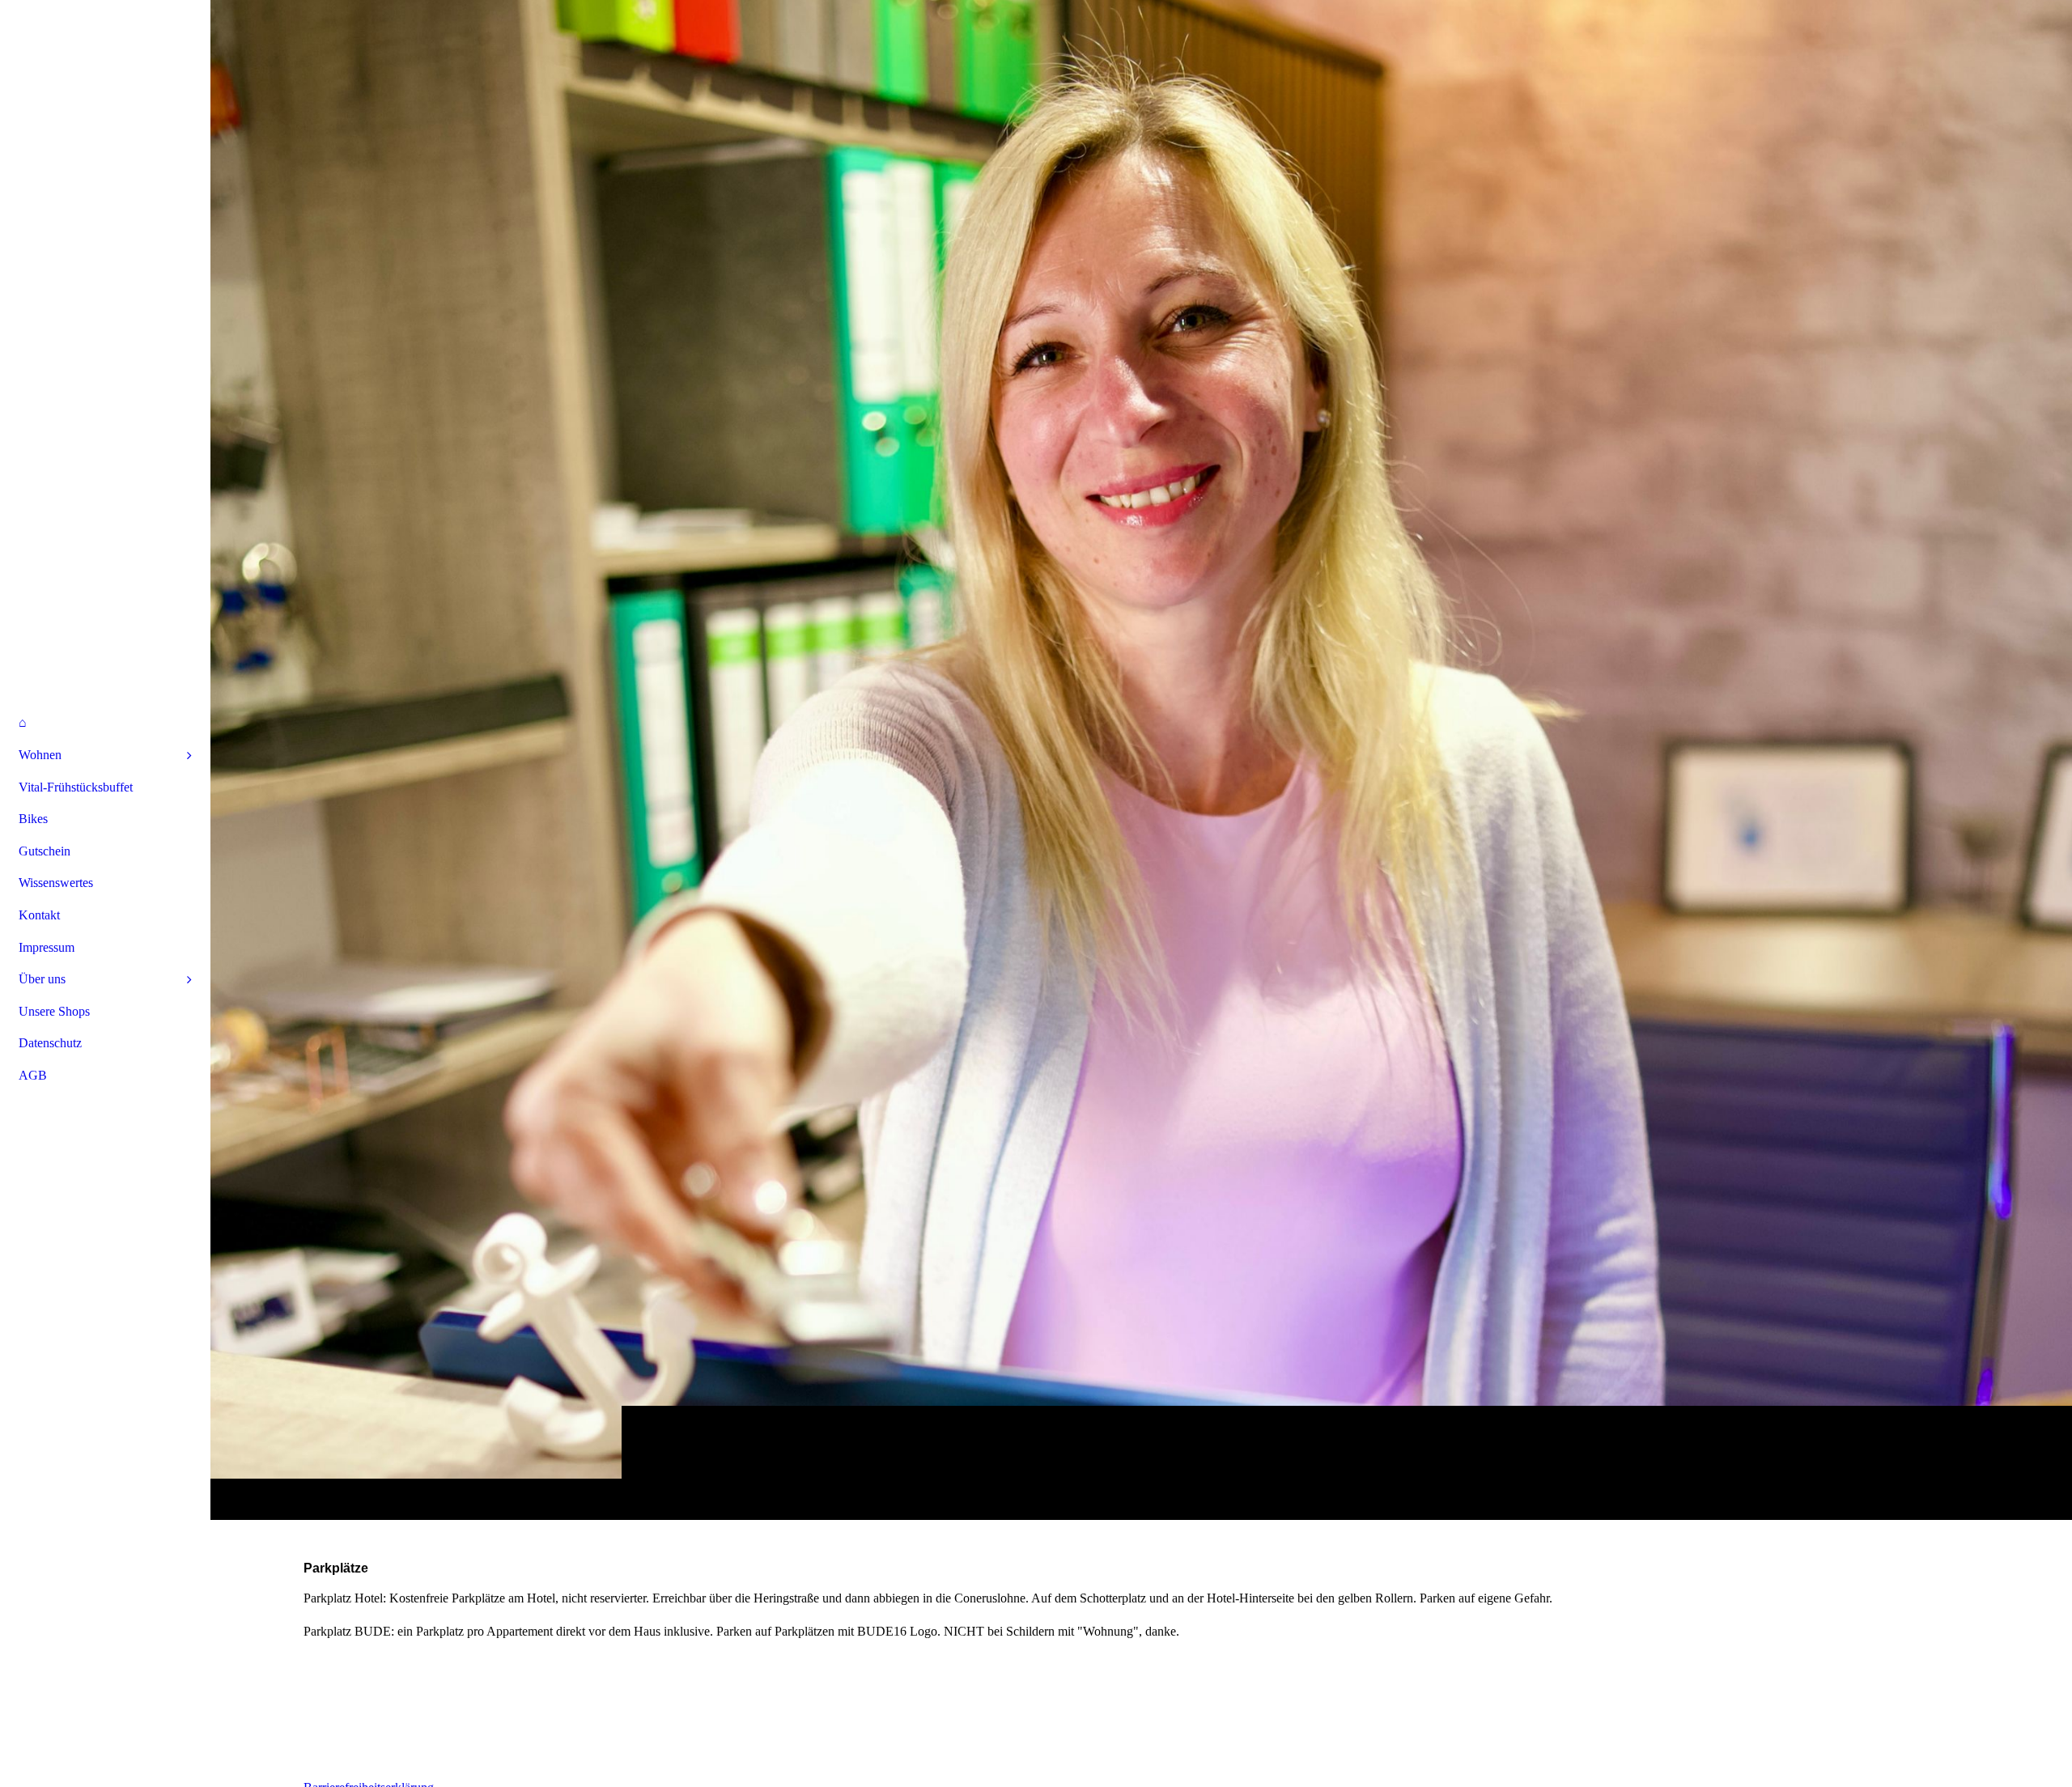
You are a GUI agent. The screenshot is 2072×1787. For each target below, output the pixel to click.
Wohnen (40, 755)
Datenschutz (50, 1043)
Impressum (47, 947)
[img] (1141, 760)
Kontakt (39, 915)
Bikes (33, 819)
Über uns (42, 979)
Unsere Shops (54, 1011)
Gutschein (45, 851)
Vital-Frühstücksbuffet (76, 787)
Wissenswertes (56, 883)
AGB (33, 1075)
